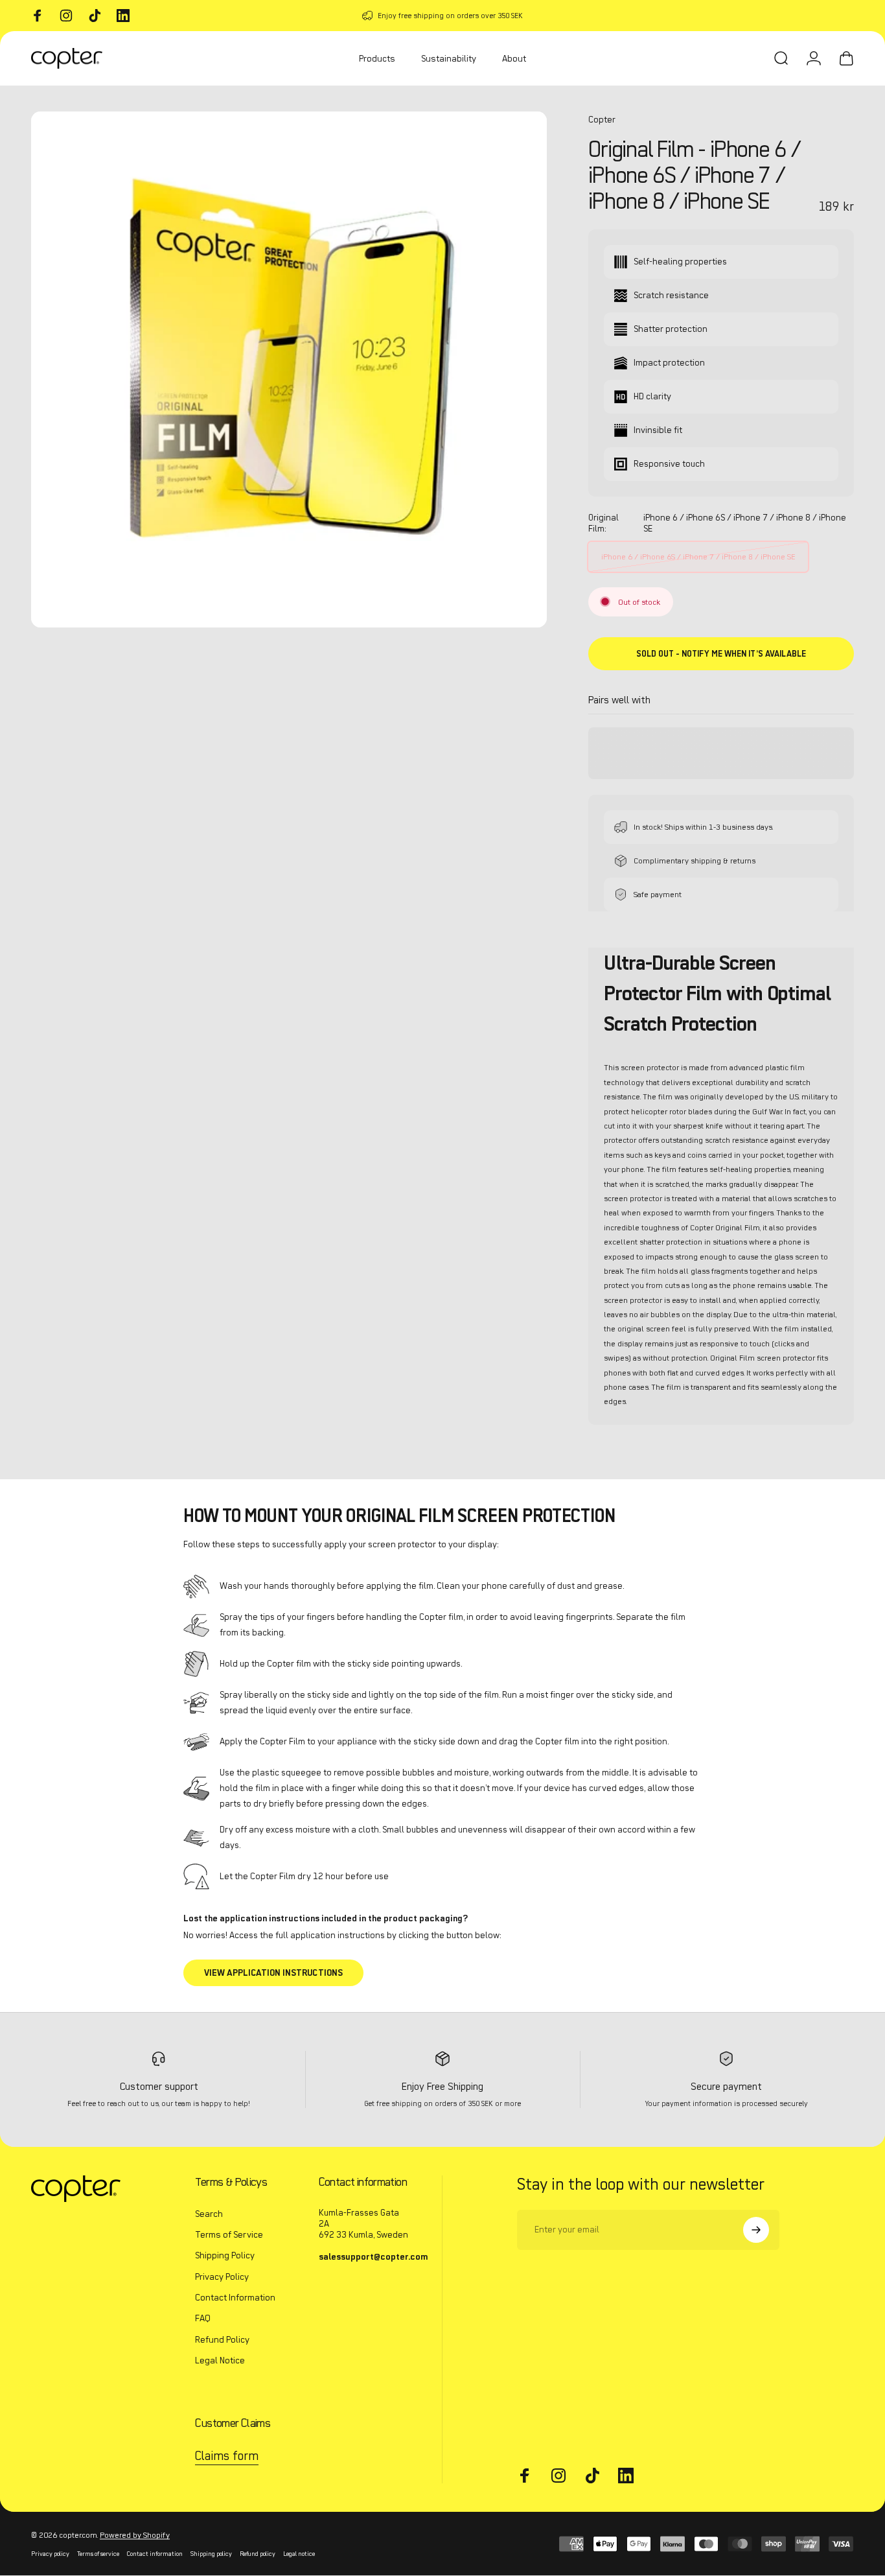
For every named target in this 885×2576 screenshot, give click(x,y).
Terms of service (98, 2554)
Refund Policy (222, 2339)
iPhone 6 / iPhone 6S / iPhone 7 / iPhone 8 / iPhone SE (698, 556)
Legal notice (299, 2554)
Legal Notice (220, 2360)
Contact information (155, 2554)
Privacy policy (50, 2554)
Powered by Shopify (135, 2535)
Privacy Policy (222, 2277)
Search (209, 2214)
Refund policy (258, 2554)
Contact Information (235, 2297)
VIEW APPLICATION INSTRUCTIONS (273, 1973)
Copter (602, 120)
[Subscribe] (756, 2230)
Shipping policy (211, 2554)
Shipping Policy (225, 2255)
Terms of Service (229, 2234)
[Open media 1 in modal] (289, 369)
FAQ (203, 2319)
